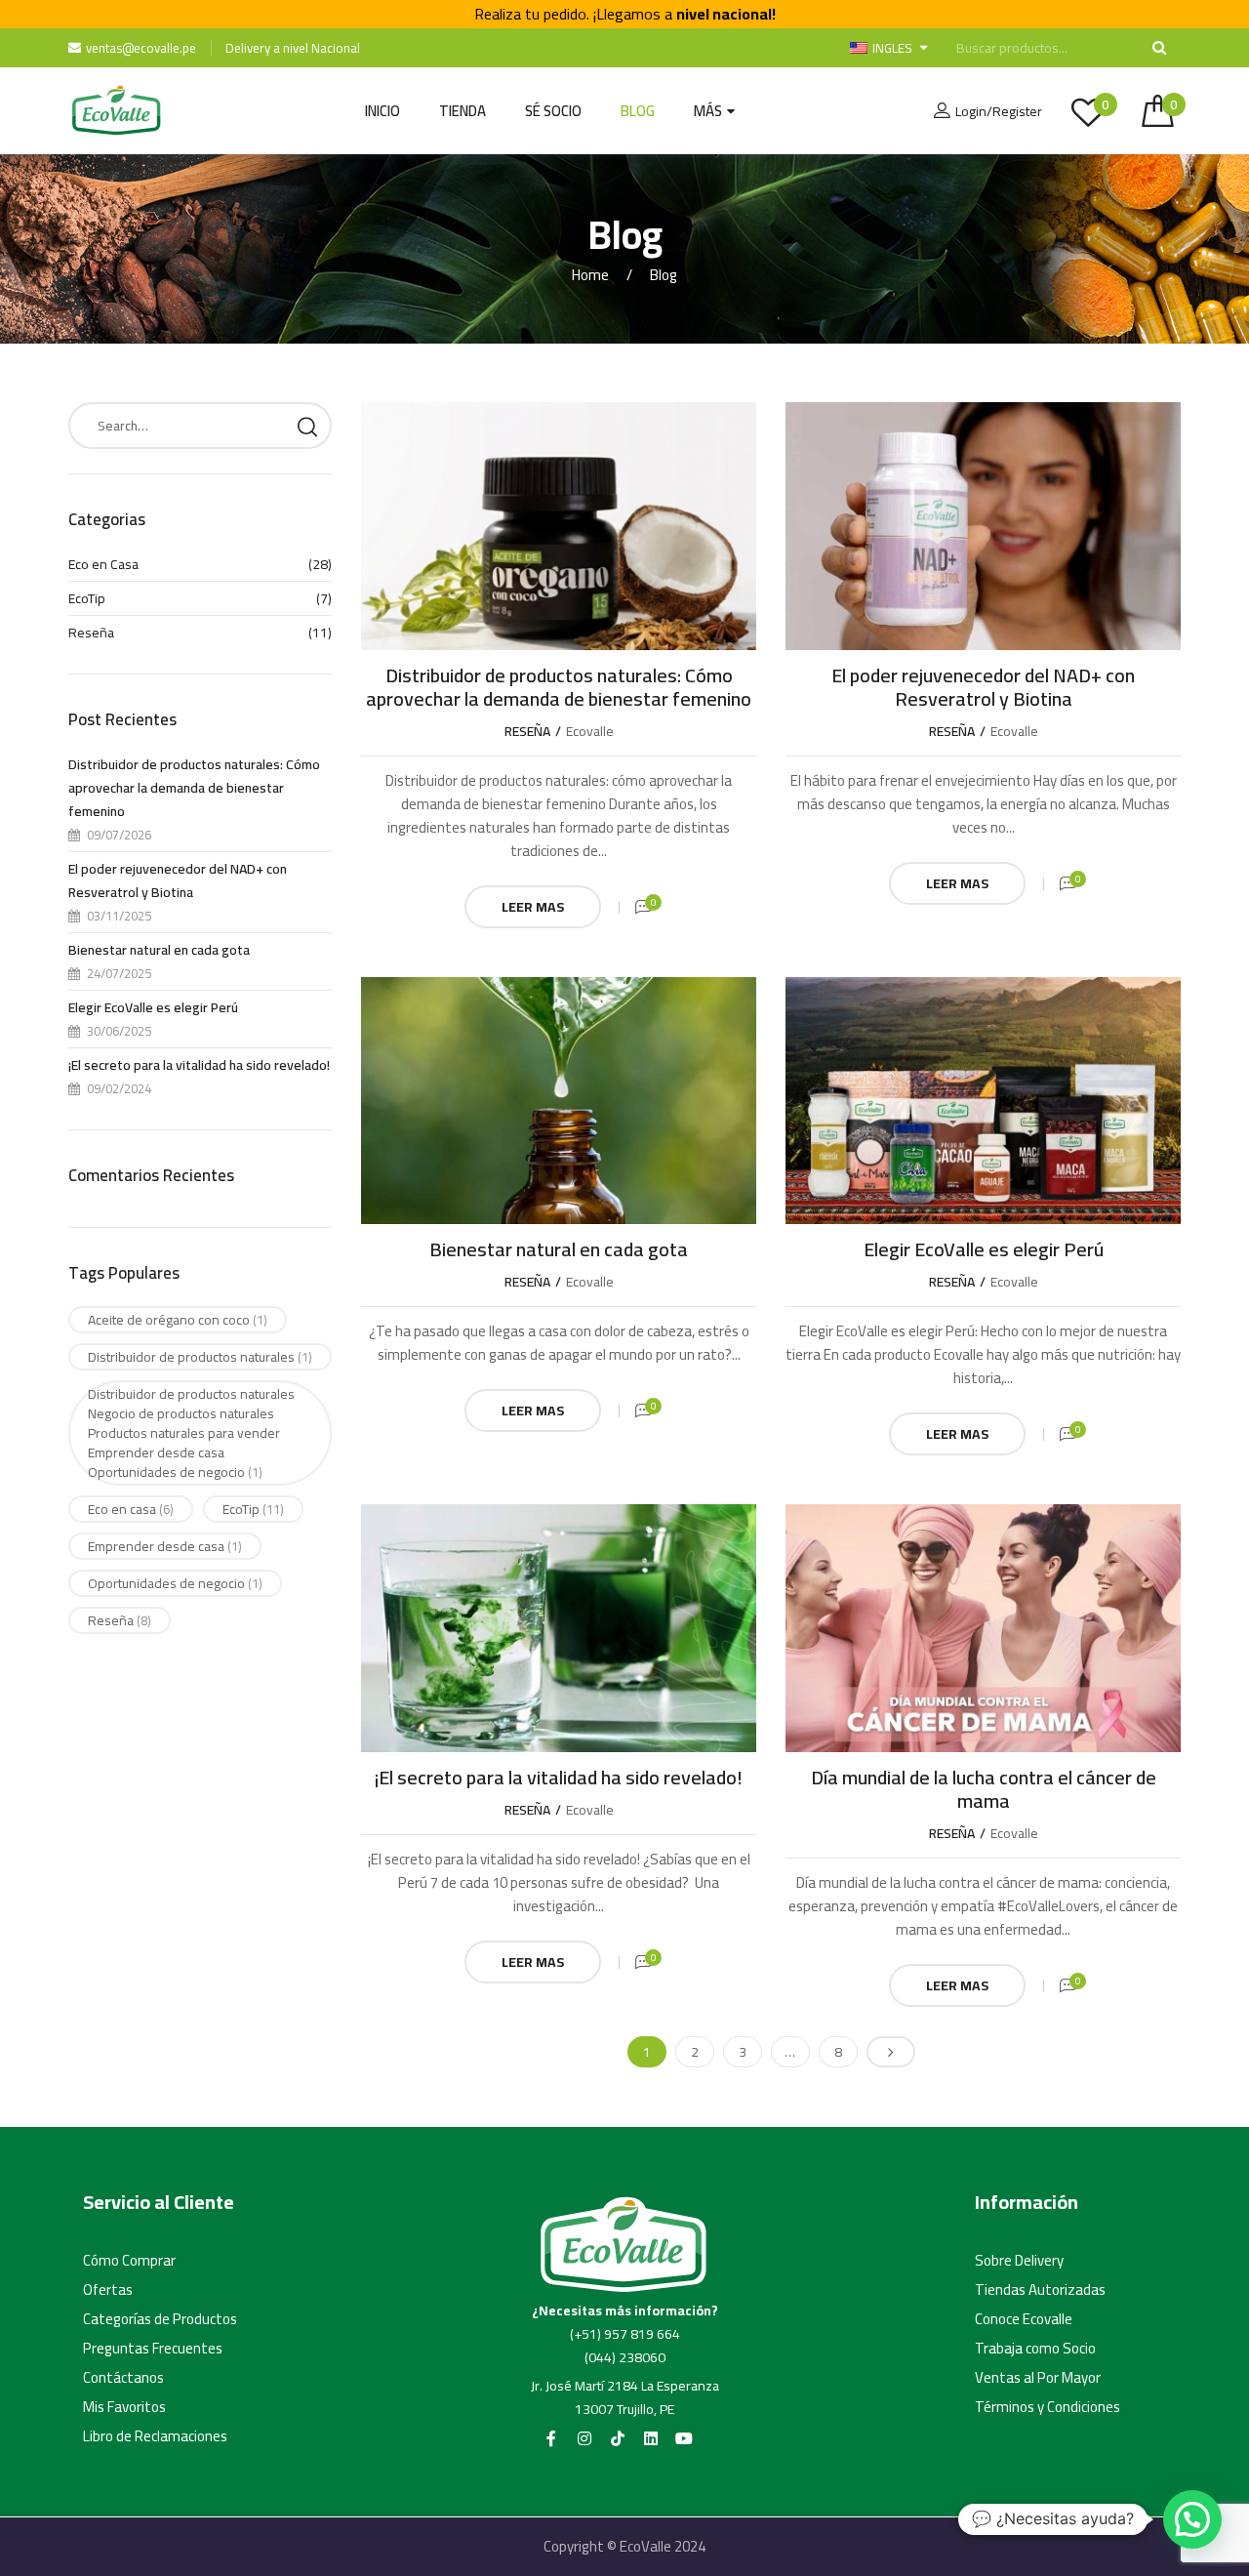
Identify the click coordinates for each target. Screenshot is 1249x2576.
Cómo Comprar (129, 2261)
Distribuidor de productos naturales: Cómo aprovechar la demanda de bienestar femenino (559, 687)
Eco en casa (131, 1509)
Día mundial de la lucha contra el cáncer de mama (984, 1789)
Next (891, 2052)
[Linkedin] (651, 2438)
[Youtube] (684, 2438)
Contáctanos (123, 2378)
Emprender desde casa (165, 1546)
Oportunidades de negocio (175, 1583)
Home (590, 275)
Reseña (527, 731)
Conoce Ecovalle (1024, 2319)
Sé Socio (553, 111)
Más (708, 111)
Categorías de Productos (160, 2319)
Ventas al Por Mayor (1038, 2378)
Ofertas (108, 2290)
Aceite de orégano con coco (178, 1320)
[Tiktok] (618, 2438)
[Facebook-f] (551, 2438)
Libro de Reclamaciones (155, 2436)
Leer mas (533, 907)
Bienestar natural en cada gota (559, 1249)
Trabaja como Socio (1035, 2349)
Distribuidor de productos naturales (200, 1357)
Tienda (463, 111)
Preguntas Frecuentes (153, 2349)
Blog (638, 111)
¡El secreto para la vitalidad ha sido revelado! (559, 1777)
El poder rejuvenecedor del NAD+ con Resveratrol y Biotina (983, 687)
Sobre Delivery (1019, 2261)
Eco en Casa (103, 564)
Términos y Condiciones (1048, 2407)
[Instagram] (584, 2438)
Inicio (383, 111)
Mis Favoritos (124, 2407)
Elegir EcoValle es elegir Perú (984, 1249)
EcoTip (87, 598)
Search (307, 426)
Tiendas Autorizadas (1040, 2290)
